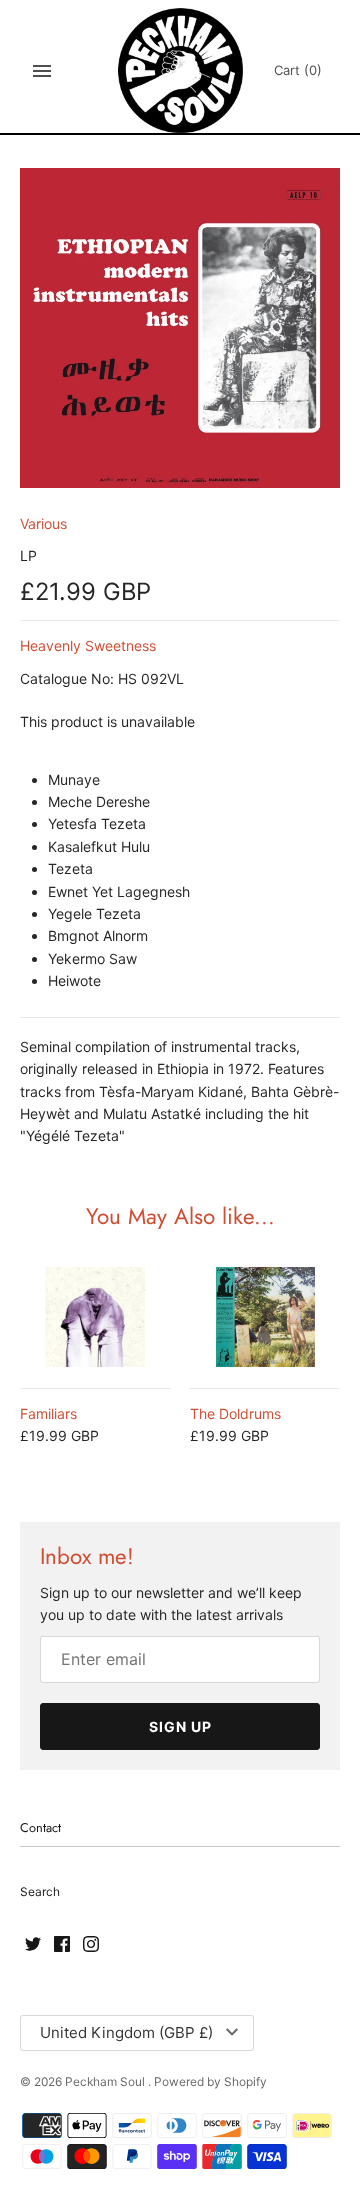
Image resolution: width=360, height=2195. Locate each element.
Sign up (180, 1726)
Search (40, 1891)
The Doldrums (235, 1413)
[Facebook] (62, 1945)
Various (43, 523)
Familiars (48, 1413)
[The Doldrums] (265, 1317)
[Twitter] (33, 1945)
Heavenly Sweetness (88, 645)
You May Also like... (180, 1216)
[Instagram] (91, 1945)
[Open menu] (42, 71)
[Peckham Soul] (180, 70)
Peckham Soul (106, 2081)
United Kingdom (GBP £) (126, 2032)
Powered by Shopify (210, 2081)
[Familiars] (95, 1317)
